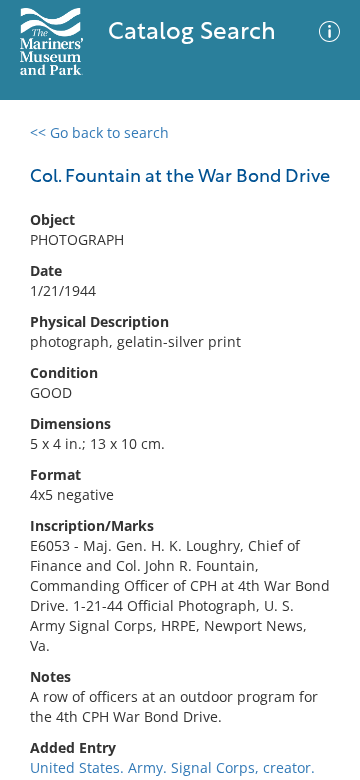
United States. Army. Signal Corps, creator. (172, 767)
